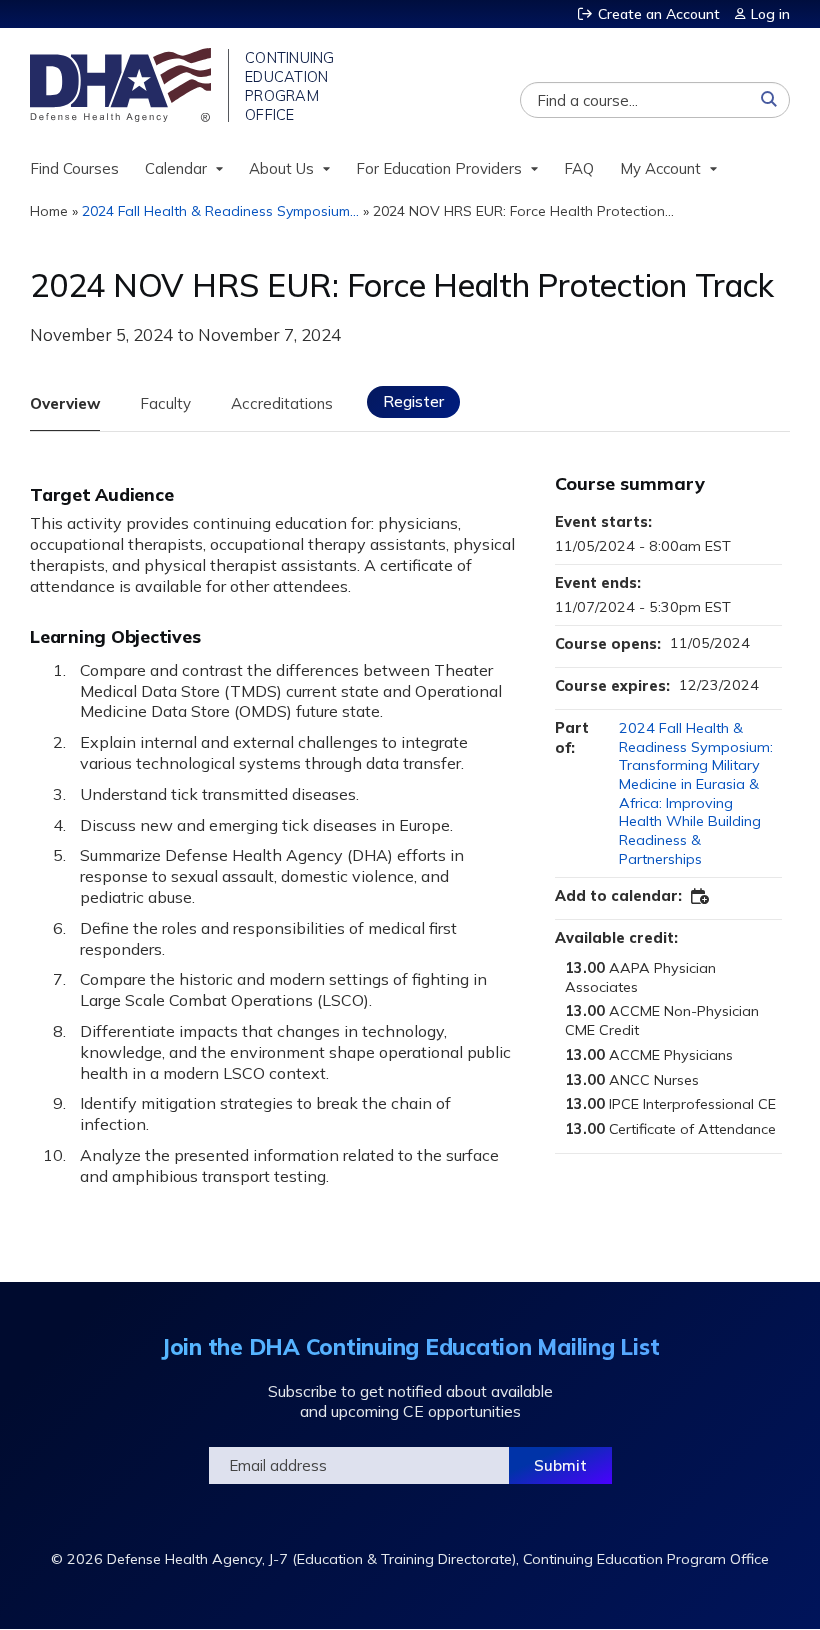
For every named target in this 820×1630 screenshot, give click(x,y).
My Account (660, 168)
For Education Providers (439, 168)
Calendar (176, 168)
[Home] (122, 85)
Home (49, 211)
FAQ (579, 168)
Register (413, 401)
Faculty (165, 403)
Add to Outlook (701, 897)
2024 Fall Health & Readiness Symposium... (220, 211)
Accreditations (282, 403)
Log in (770, 14)
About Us (281, 168)
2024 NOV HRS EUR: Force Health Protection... (523, 211)
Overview (65, 403)
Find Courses (74, 168)
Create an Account (659, 14)
